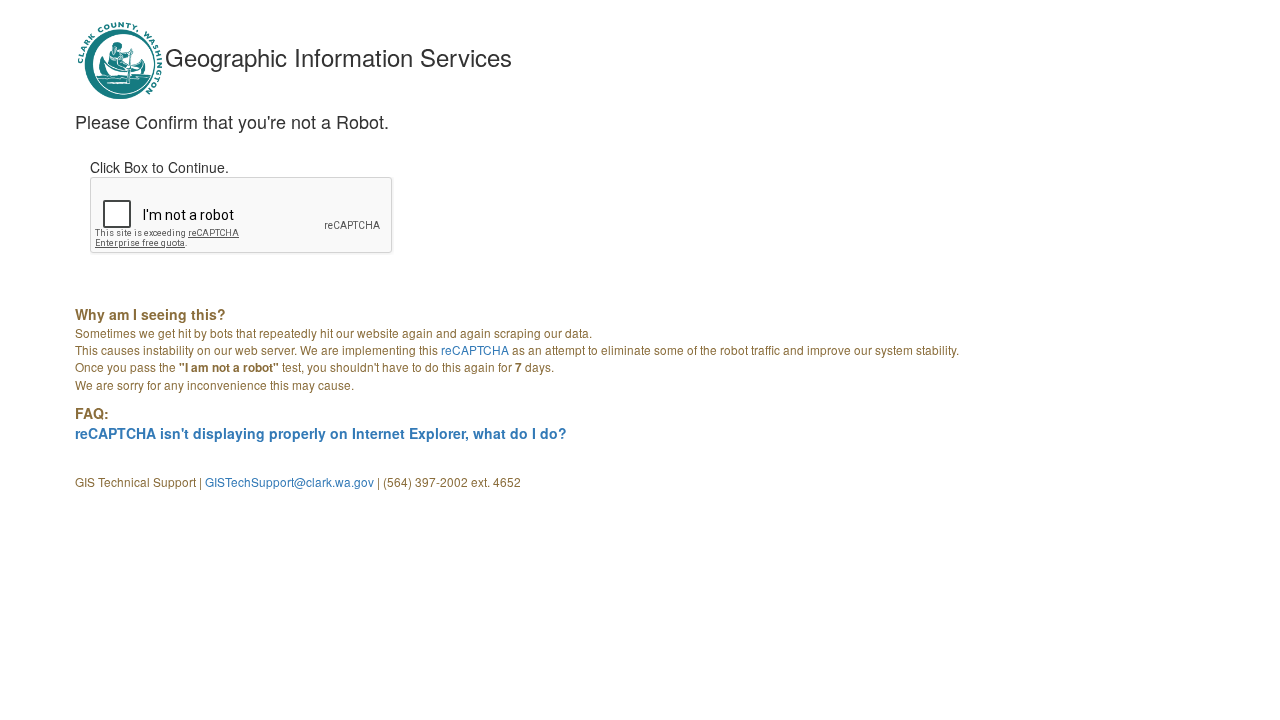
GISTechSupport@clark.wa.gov (289, 481)
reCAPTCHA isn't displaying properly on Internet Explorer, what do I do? (321, 433)
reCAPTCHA (475, 349)
